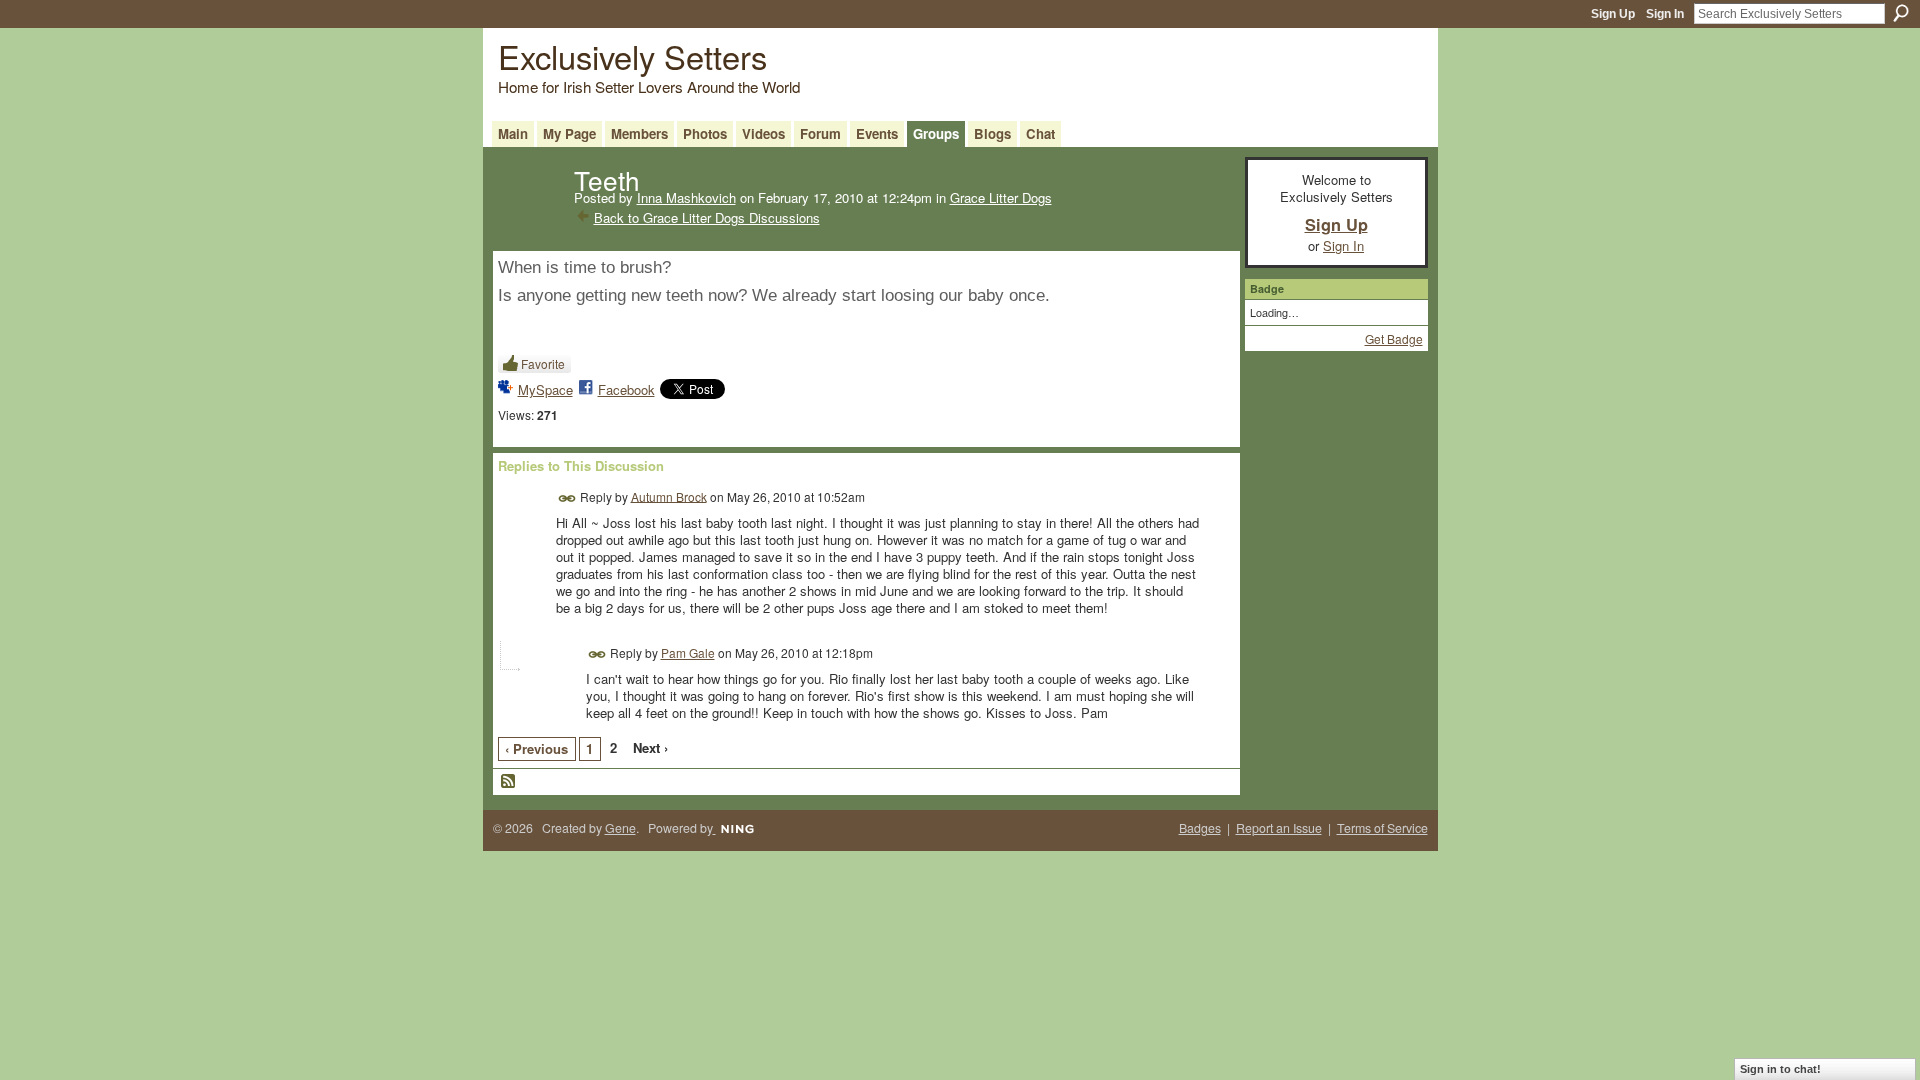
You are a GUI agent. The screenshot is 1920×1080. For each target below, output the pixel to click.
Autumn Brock (669, 495)
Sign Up (1613, 14)
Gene (620, 828)
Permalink (567, 498)
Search (1901, 13)
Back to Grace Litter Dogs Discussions (707, 217)
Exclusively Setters (632, 55)
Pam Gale (688, 652)
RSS (509, 782)
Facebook (626, 389)
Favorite (543, 363)
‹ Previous (536, 748)
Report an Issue (1279, 828)
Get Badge (1394, 338)
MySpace (545, 389)
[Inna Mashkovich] (530, 220)
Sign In (1665, 14)
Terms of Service (1382, 828)
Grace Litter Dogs (1001, 197)
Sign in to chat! (1780, 1069)
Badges (1200, 828)
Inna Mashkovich (686, 197)
